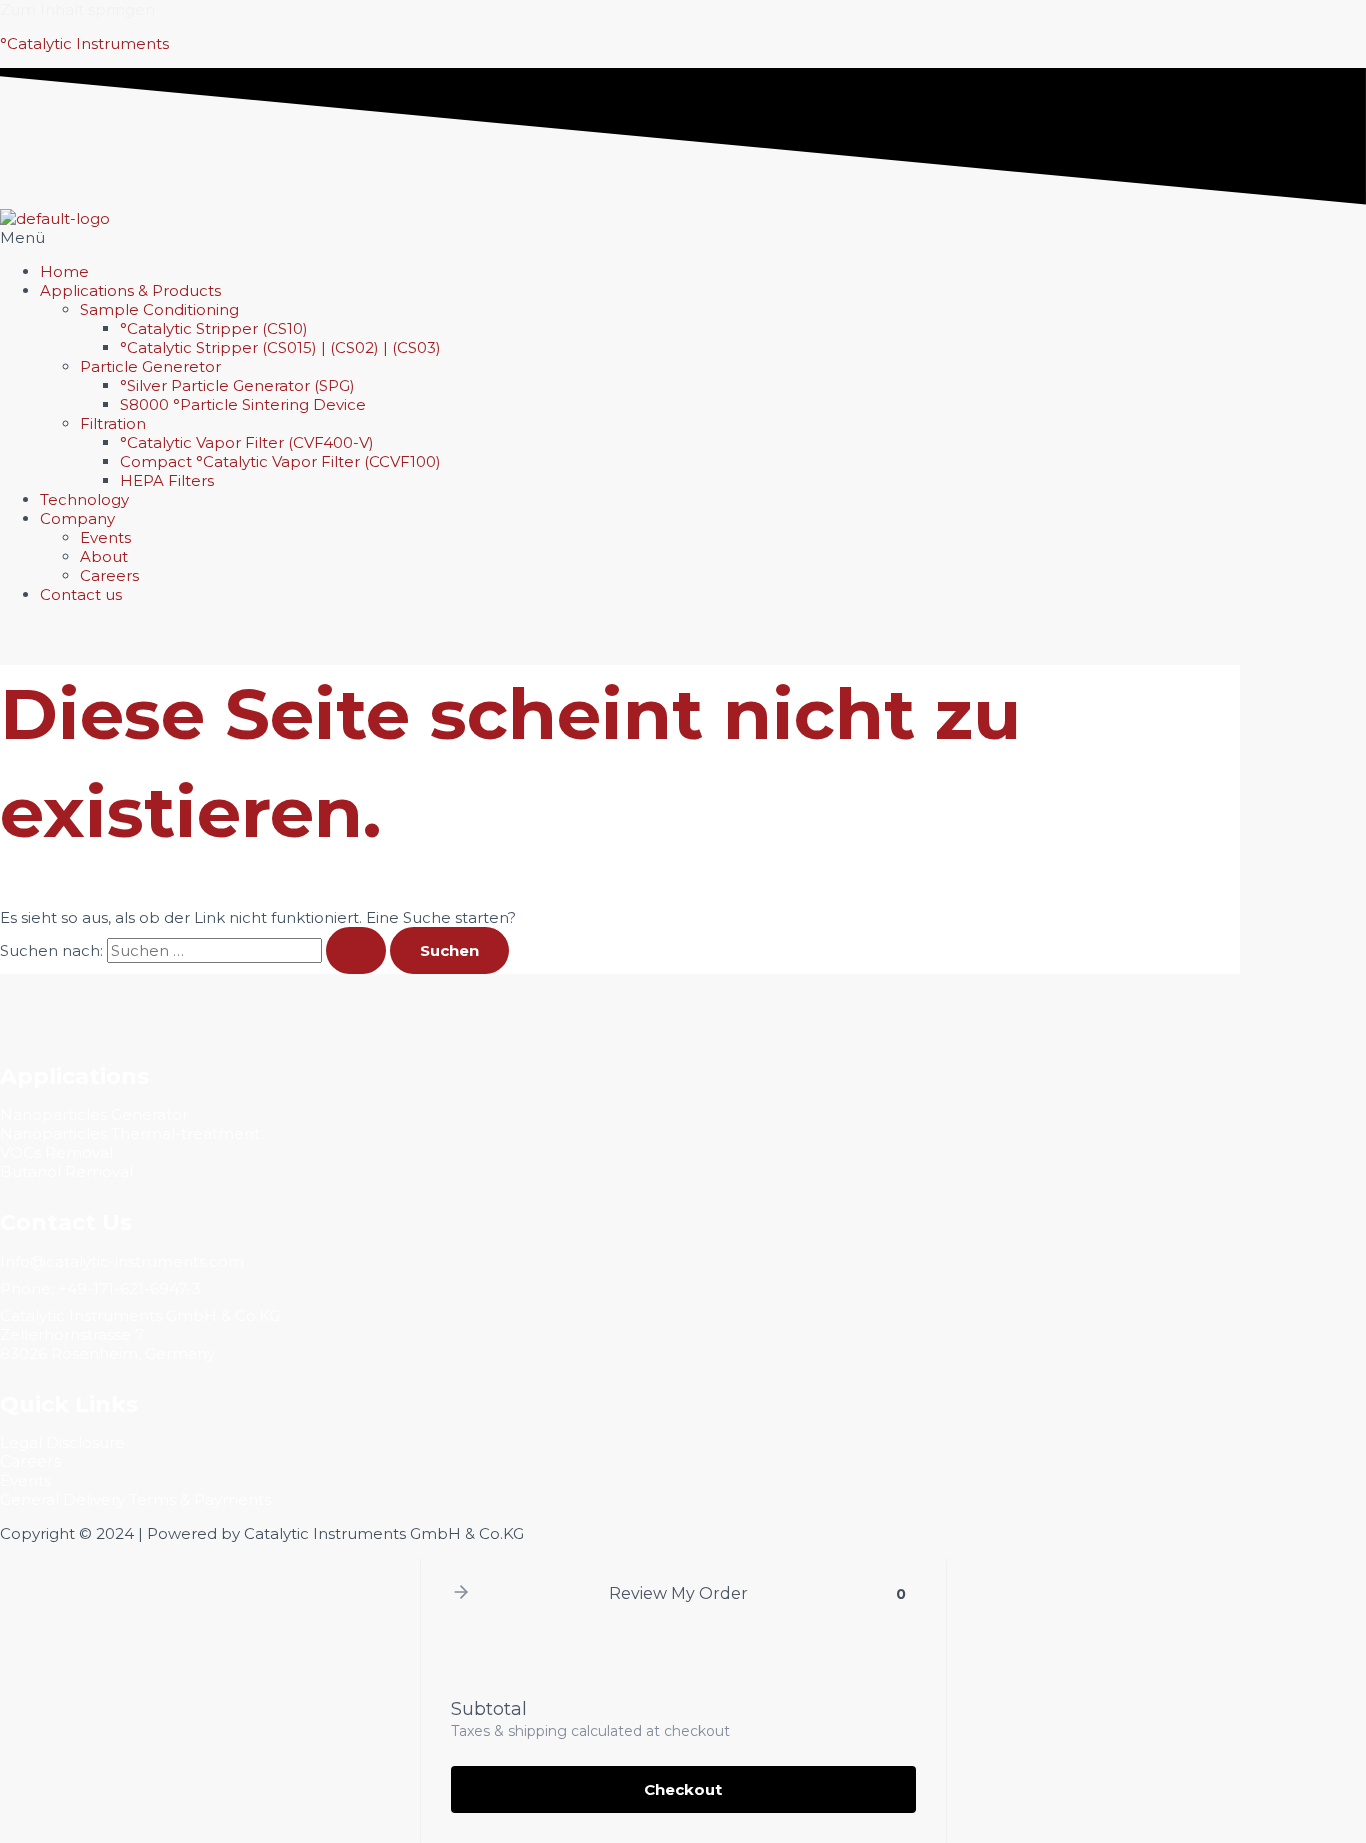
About (104, 556)
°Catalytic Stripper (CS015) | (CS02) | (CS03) (280, 347)
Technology (84, 499)
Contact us (81, 594)
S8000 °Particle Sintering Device (243, 404)
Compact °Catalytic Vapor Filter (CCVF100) (280, 461)
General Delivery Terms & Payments (135, 1499)
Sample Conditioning (159, 309)
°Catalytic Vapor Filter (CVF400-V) (247, 442)
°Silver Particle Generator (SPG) (237, 385)
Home (64, 271)
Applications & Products (130, 290)
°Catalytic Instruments (84, 43)
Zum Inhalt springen (77, 9)
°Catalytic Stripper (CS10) (214, 328)
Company (77, 518)
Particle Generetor (150, 366)
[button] (683, 237)
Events (105, 537)
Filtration (113, 423)
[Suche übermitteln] (356, 950)
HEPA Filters (167, 480)
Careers (109, 575)
